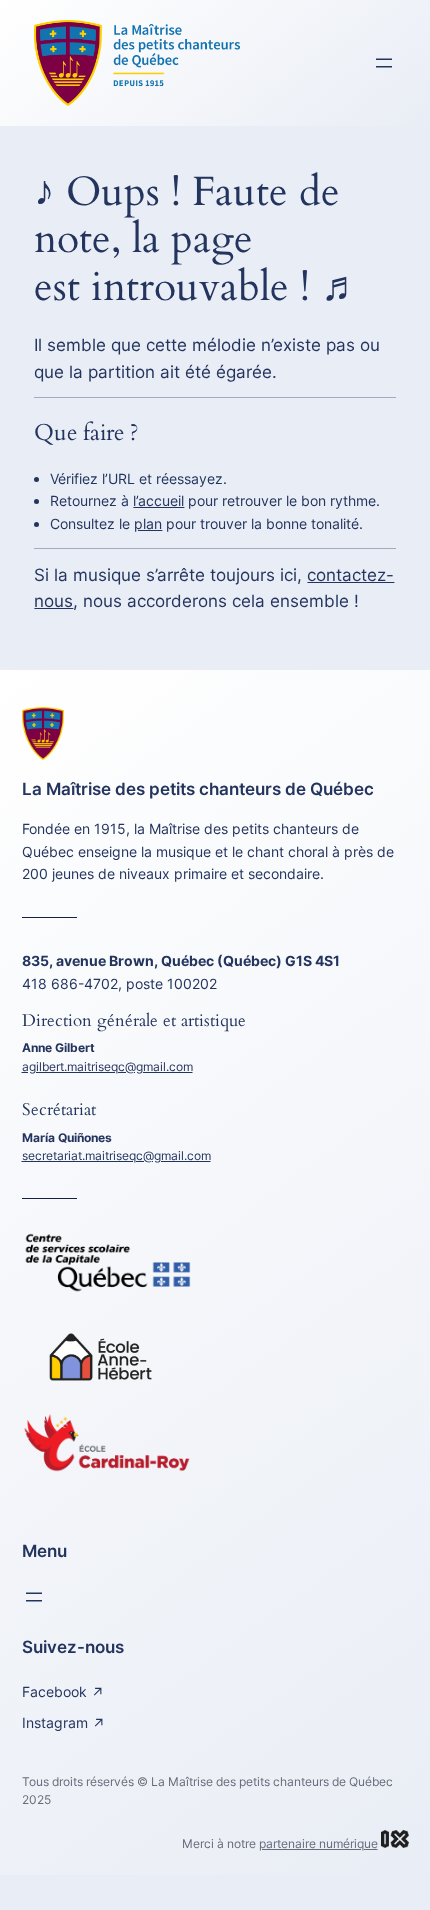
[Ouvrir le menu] (384, 63)
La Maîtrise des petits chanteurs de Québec (198, 789)
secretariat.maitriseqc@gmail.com (116, 1155)
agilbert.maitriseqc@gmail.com (107, 1066)
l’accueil (158, 500)
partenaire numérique (318, 1843)
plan (148, 523)
